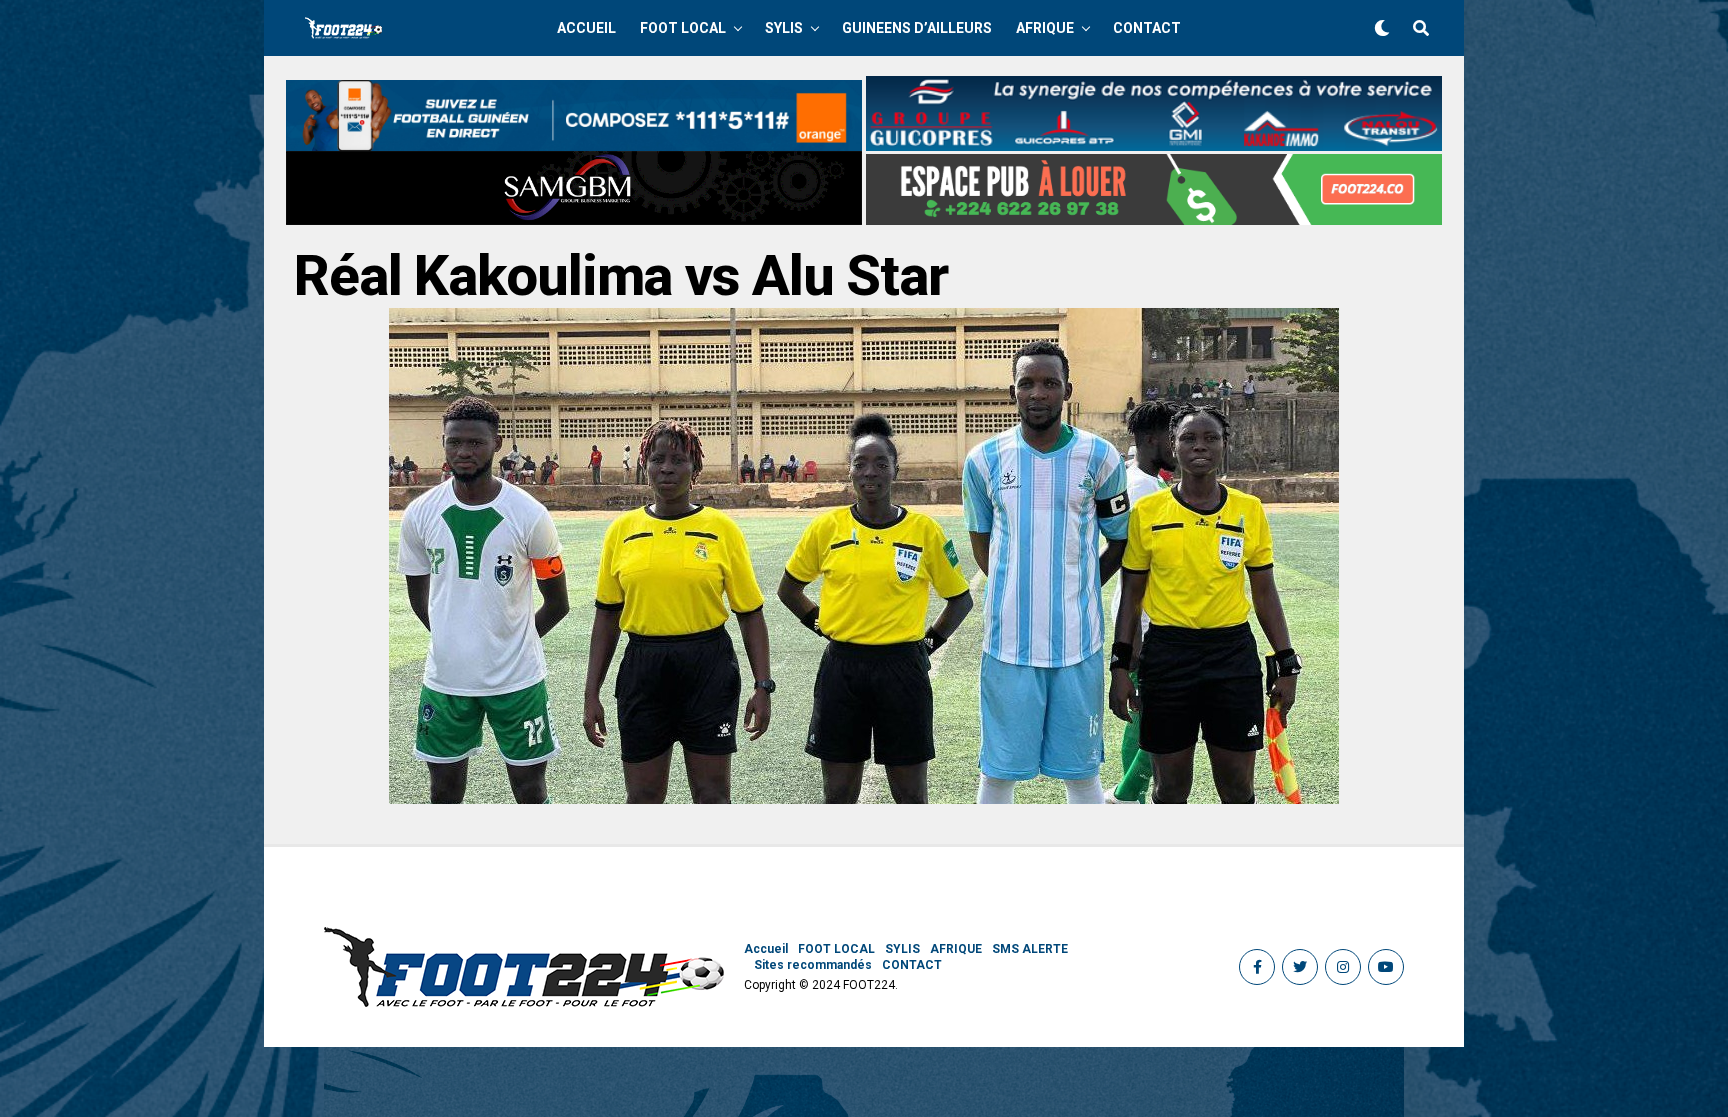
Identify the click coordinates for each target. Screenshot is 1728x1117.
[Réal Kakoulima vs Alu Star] (864, 798)
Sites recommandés (813, 965)
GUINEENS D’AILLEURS (917, 28)
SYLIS (784, 28)
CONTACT (1147, 28)
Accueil (586, 28)
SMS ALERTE (1030, 949)
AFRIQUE (1045, 28)
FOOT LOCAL (683, 28)
